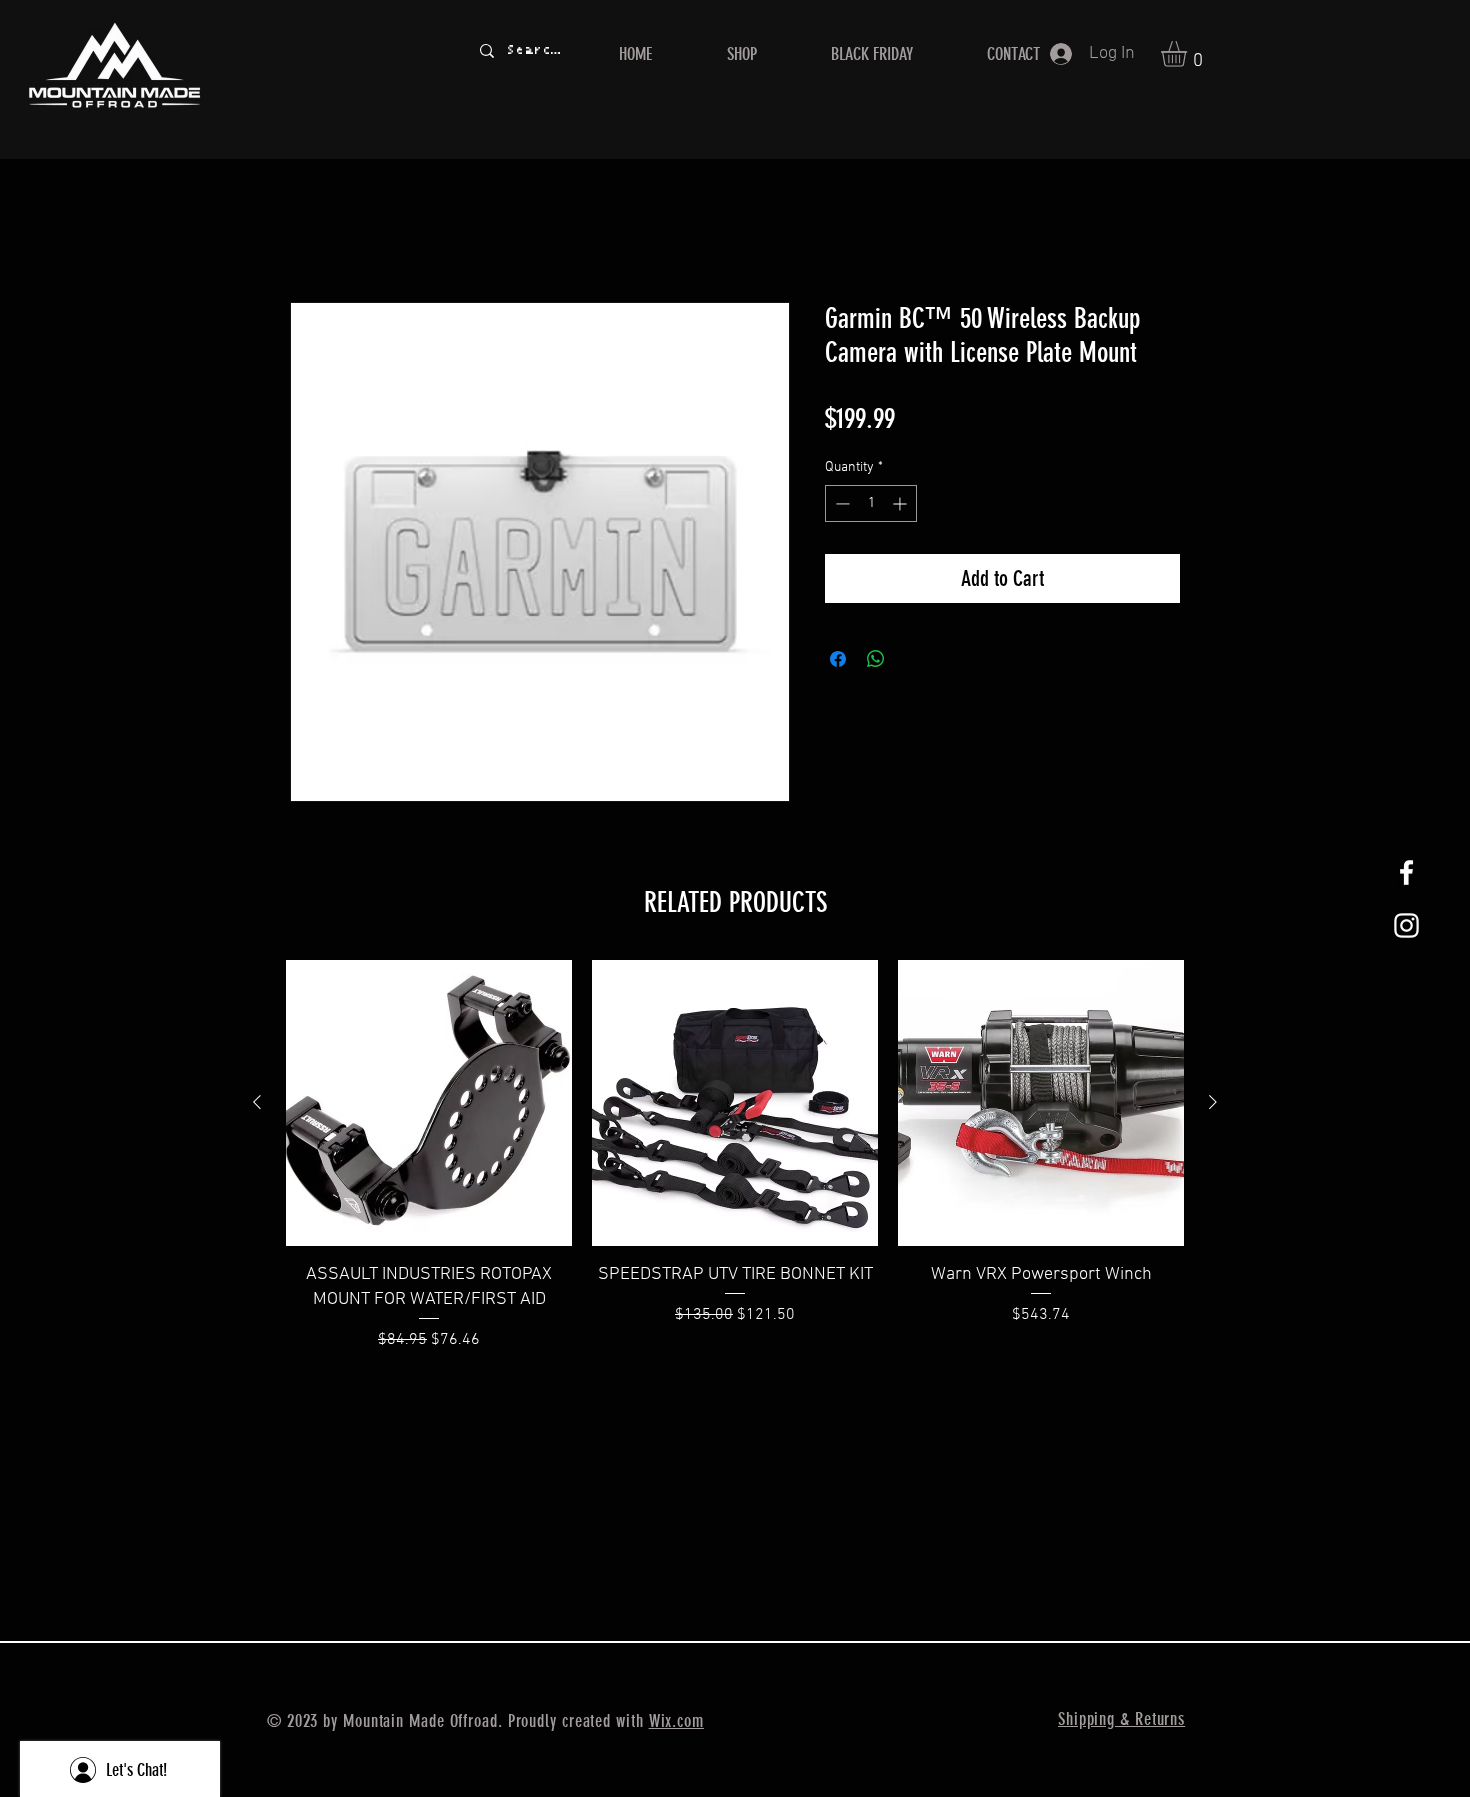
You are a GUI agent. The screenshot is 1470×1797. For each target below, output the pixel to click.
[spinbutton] (871, 504)
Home (310, 231)
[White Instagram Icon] (1406, 925)
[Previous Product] (257, 1102)
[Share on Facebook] (838, 660)
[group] (735, 1168)
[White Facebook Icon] (1406, 872)
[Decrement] (840, 504)
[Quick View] (429, 1103)
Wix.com (676, 1721)
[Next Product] (1213, 1102)
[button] (1189, 54)
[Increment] (901, 504)
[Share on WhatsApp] (876, 660)
